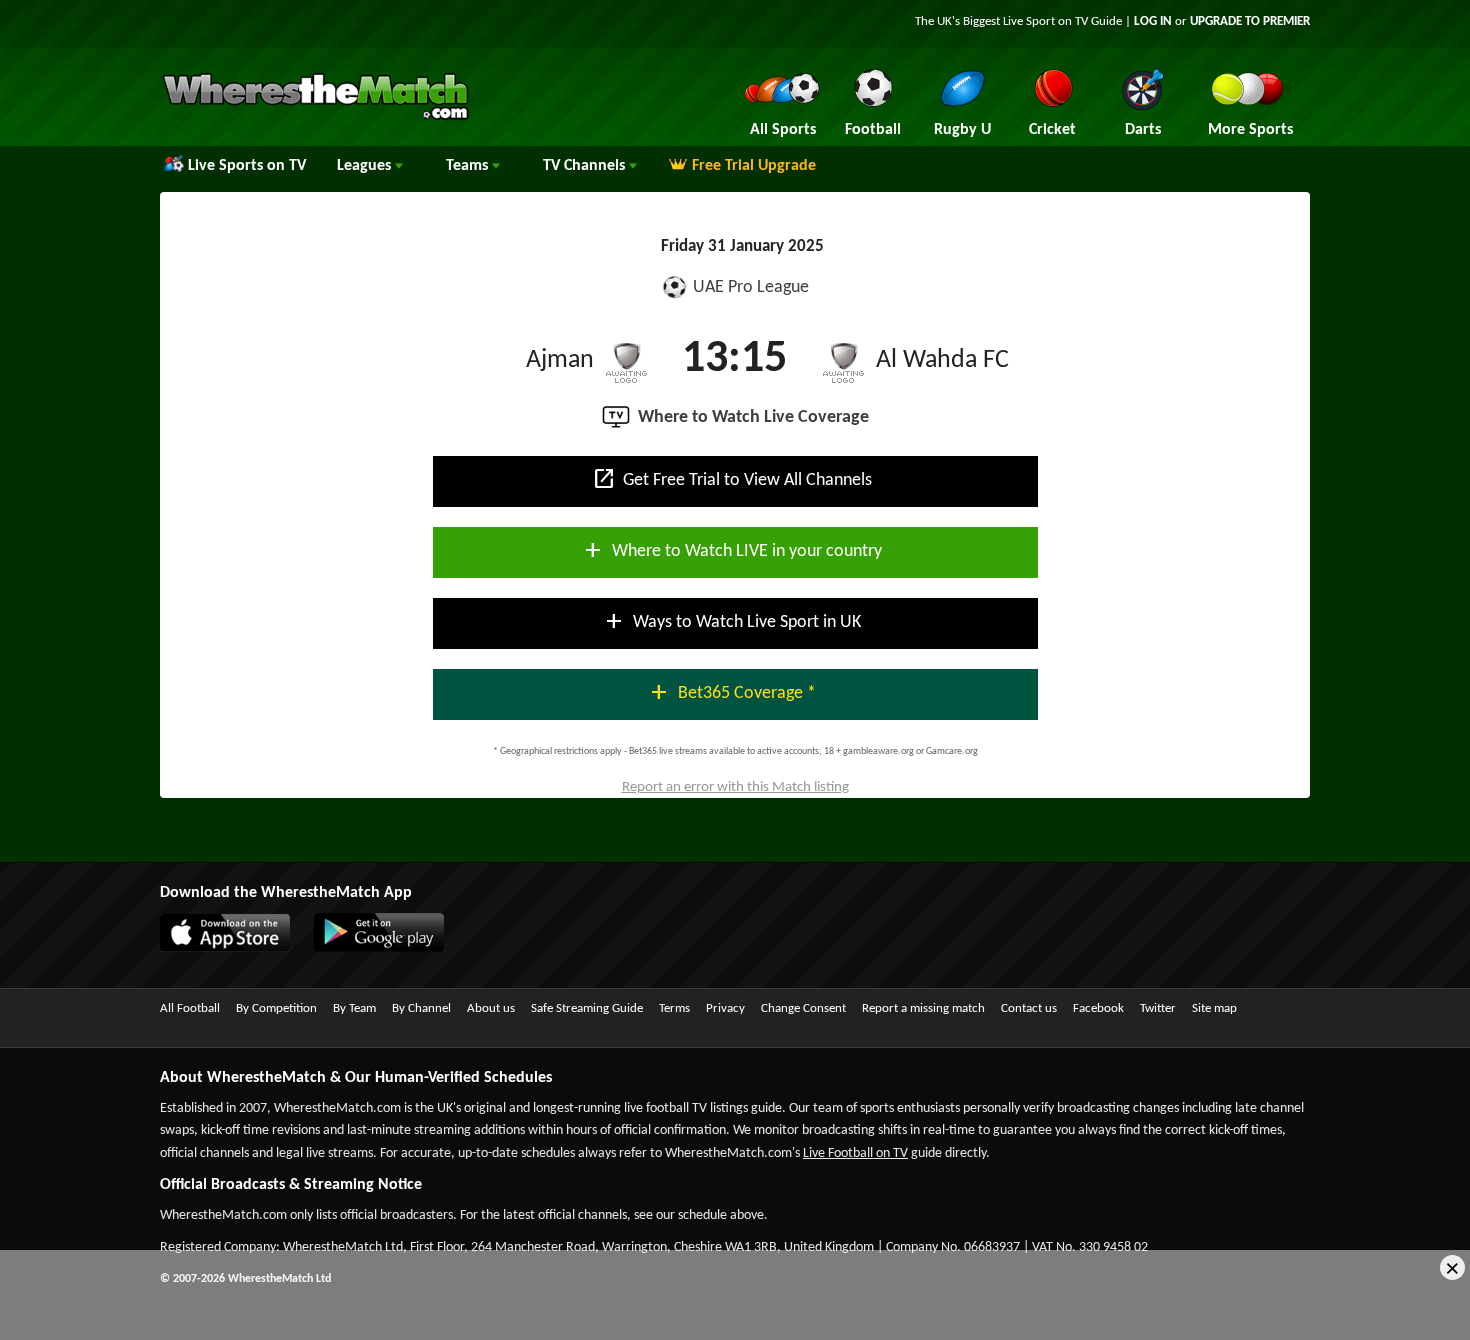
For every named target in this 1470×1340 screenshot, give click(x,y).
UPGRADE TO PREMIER (1250, 21)
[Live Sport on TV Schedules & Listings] (315, 118)
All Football (190, 1008)
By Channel (421, 1008)
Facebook (1098, 1008)
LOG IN (1153, 21)
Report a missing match (923, 1008)
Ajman (560, 360)
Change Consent (803, 1008)
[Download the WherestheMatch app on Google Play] (389, 948)
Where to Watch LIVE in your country (731, 550)
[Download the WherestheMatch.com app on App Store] (235, 948)
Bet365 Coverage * (731, 692)
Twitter (1158, 1008)
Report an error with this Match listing (735, 787)
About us (491, 1008)
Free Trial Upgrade (754, 166)
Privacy (725, 1008)
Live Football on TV (855, 1153)
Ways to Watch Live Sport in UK (731, 621)
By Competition (276, 1008)
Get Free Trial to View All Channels (732, 479)
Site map (1214, 1008)
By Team (354, 1008)
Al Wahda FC (942, 360)
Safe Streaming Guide (587, 1008)
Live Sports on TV (247, 166)
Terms (674, 1008)
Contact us (1029, 1008)
